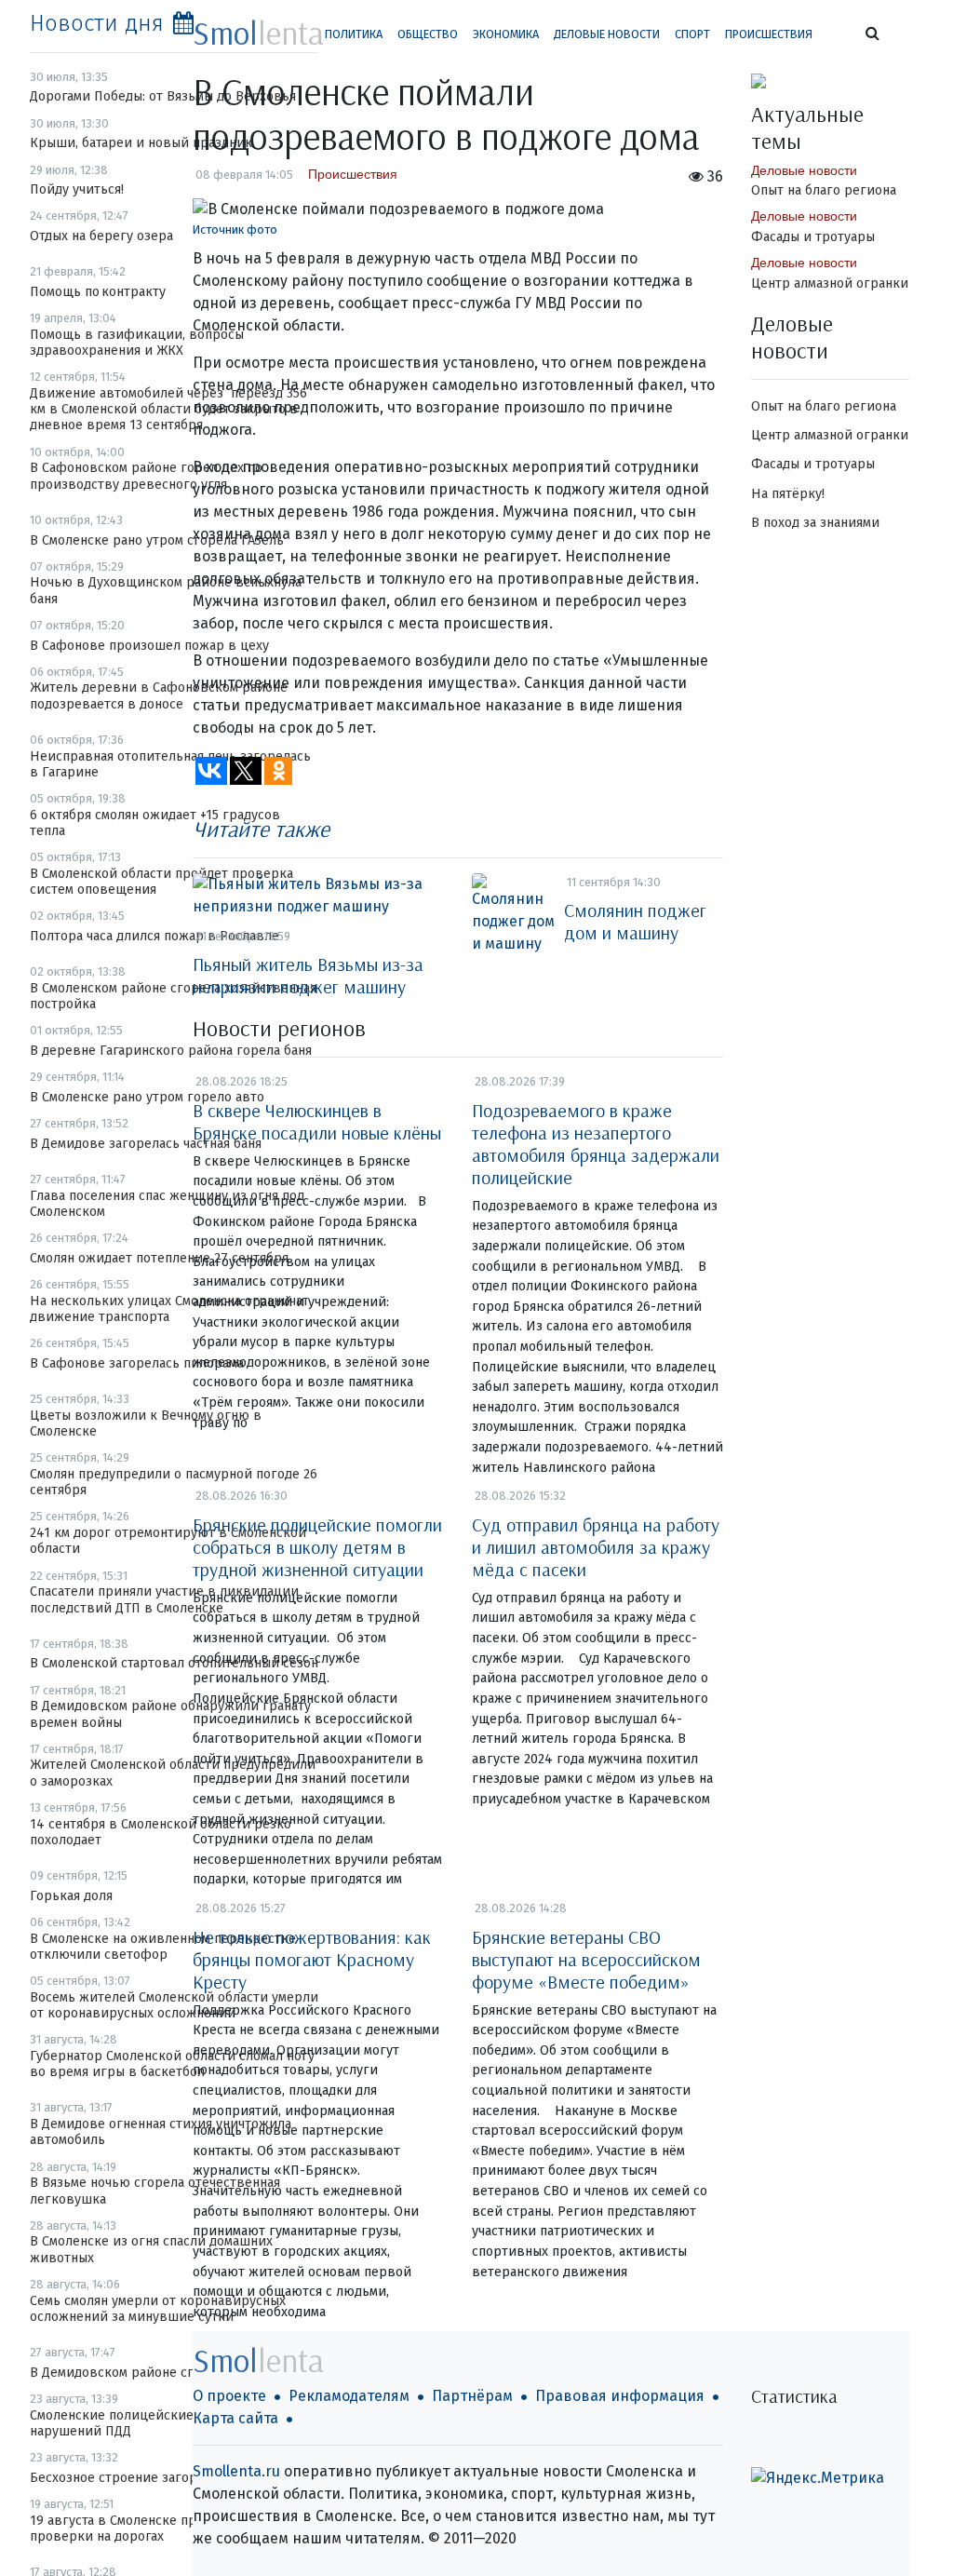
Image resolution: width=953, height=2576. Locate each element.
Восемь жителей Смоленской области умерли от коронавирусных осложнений (174, 2005)
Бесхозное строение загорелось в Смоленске (173, 2478)
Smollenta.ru (236, 2471)
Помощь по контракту (98, 292)
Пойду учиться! (77, 189)
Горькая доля (71, 1896)
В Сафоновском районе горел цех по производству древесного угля (146, 476)
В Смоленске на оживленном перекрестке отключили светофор (163, 1947)
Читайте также (261, 829)
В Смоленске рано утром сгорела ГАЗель (157, 540)
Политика (354, 34)
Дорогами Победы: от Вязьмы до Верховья (163, 96)
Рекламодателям (349, 2396)
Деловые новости (607, 34)
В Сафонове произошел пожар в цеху (149, 646)
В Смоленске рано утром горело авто (147, 1097)
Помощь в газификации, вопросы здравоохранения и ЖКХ (137, 343)
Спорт (692, 34)
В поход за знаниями (815, 523)
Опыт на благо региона (824, 190)
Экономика (506, 34)
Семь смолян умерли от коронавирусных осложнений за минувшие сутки (158, 2309)
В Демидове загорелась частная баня (146, 1144)
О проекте (229, 2396)
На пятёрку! (788, 494)
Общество (428, 34)
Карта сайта (235, 2418)
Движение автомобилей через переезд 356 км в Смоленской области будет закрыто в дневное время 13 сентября (168, 410)
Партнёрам (472, 2396)
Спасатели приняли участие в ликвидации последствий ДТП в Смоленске (164, 1599)
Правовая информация (620, 2396)
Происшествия (769, 34)
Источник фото (235, 229)
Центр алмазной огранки (830, 283)
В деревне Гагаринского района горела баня (171, 1051)
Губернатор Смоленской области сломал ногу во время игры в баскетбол (172, 2064)
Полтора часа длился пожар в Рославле (154, 936)
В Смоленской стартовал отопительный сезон (174, 1663)
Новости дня (97, 23)
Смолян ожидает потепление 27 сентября (159, 1258)
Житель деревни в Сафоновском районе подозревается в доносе (159, 695)
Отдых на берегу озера (101, 236)
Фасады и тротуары (813, 237)
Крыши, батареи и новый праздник (141, 143)
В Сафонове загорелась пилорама (137, 1363)
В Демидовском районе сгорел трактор (154, 2373)
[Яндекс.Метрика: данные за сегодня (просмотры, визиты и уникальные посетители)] (818, 2478)
